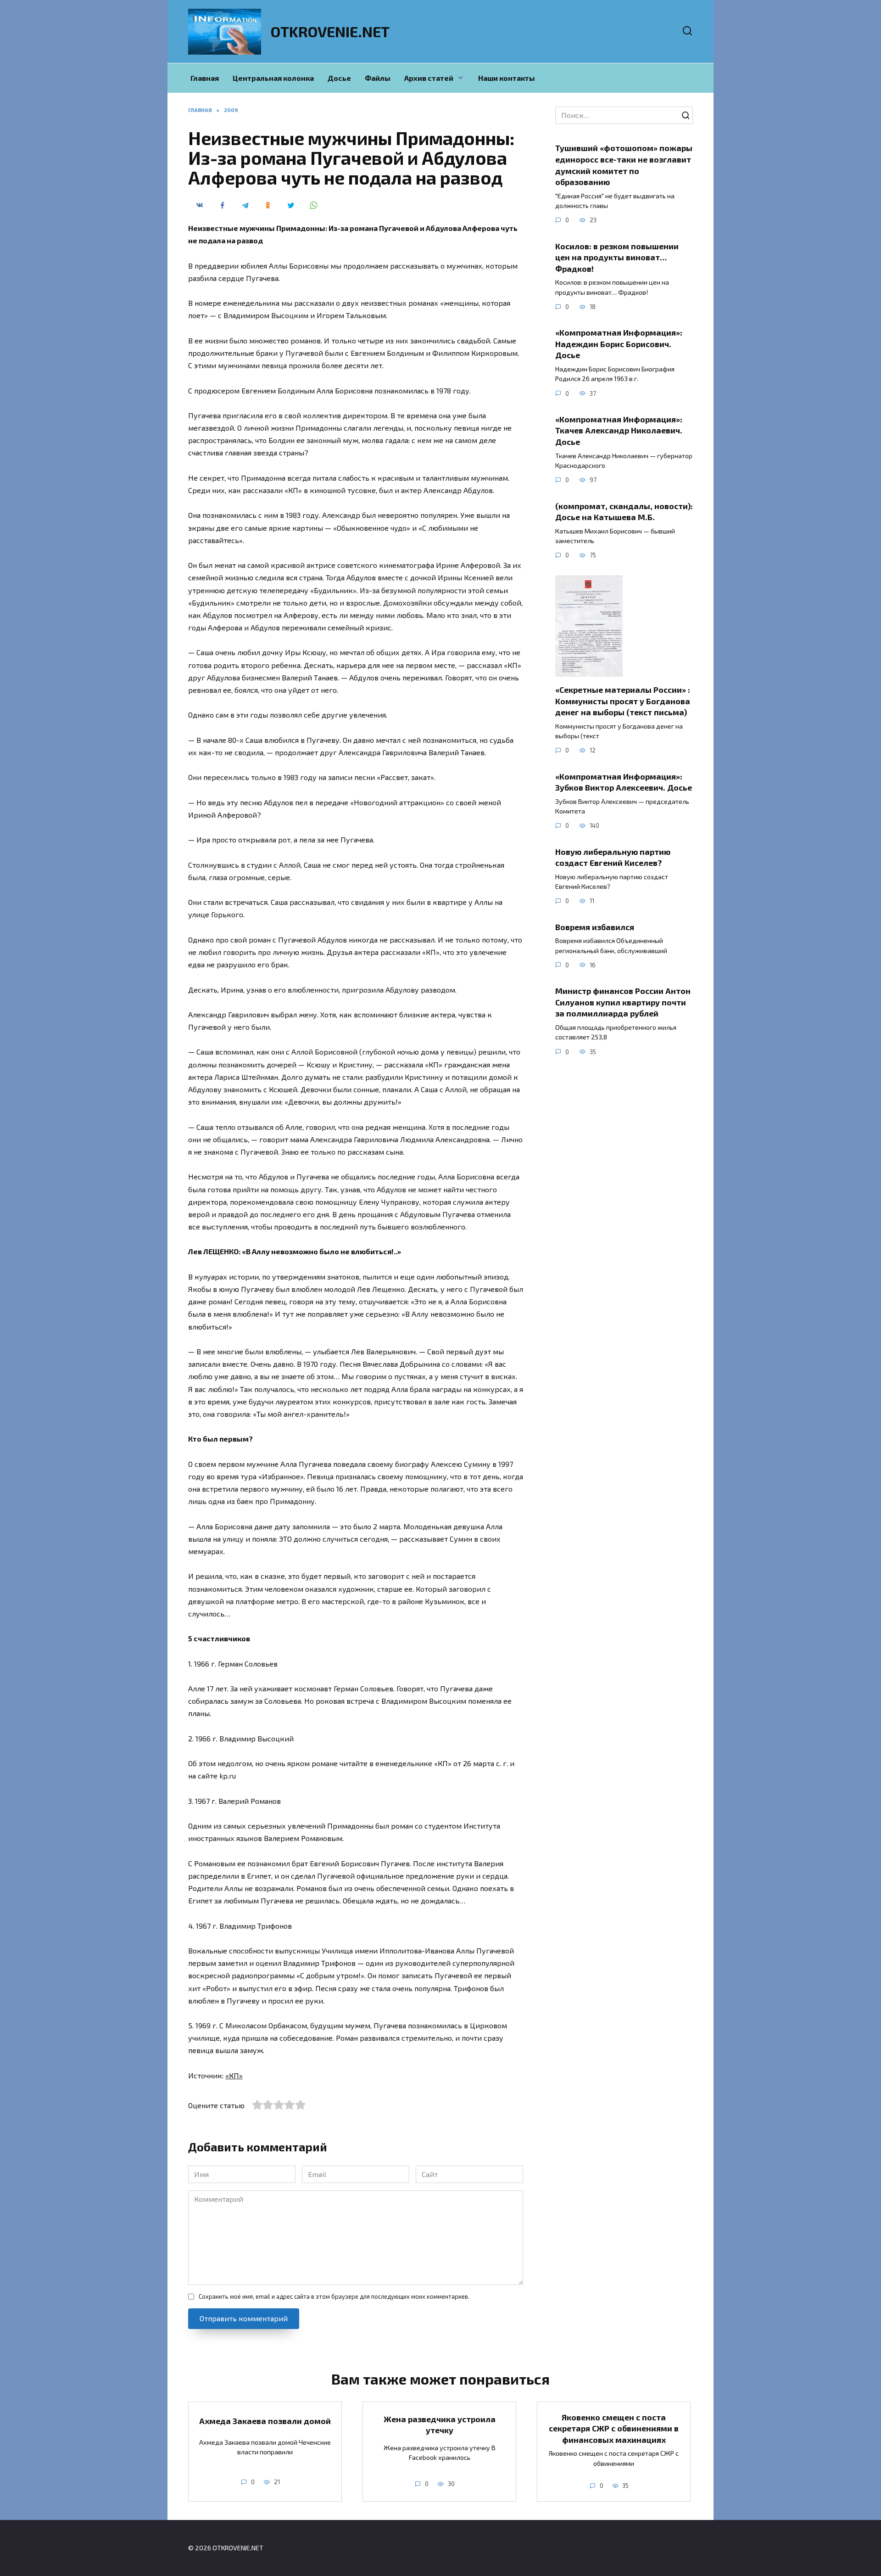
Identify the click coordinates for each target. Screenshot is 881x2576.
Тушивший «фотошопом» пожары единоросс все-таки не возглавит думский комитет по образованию (624, 165)
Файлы (378, 78)
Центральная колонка (273, 78)
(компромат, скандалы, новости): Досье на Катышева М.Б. (624, 511)
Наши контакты (507, 78)
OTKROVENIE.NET (330, 31)
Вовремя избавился (595, 927)
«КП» (234, 2075)
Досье (339, 78)
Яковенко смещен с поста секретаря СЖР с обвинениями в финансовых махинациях (614, 2428)
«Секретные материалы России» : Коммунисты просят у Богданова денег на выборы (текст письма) (623, 701)
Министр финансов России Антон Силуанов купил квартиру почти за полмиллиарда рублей (623, 1002)
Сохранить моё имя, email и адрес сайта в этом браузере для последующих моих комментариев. (334, 2296)
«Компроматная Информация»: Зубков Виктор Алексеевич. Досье (624, 782)
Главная (205, 78)
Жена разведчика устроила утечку (440, 2424)
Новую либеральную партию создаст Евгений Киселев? (613, 857)
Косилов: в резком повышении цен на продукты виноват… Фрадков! (617, 257)
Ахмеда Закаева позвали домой (265, 2420)
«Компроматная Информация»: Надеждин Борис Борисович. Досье (619, 344)
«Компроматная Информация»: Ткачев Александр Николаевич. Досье (619, 430)
